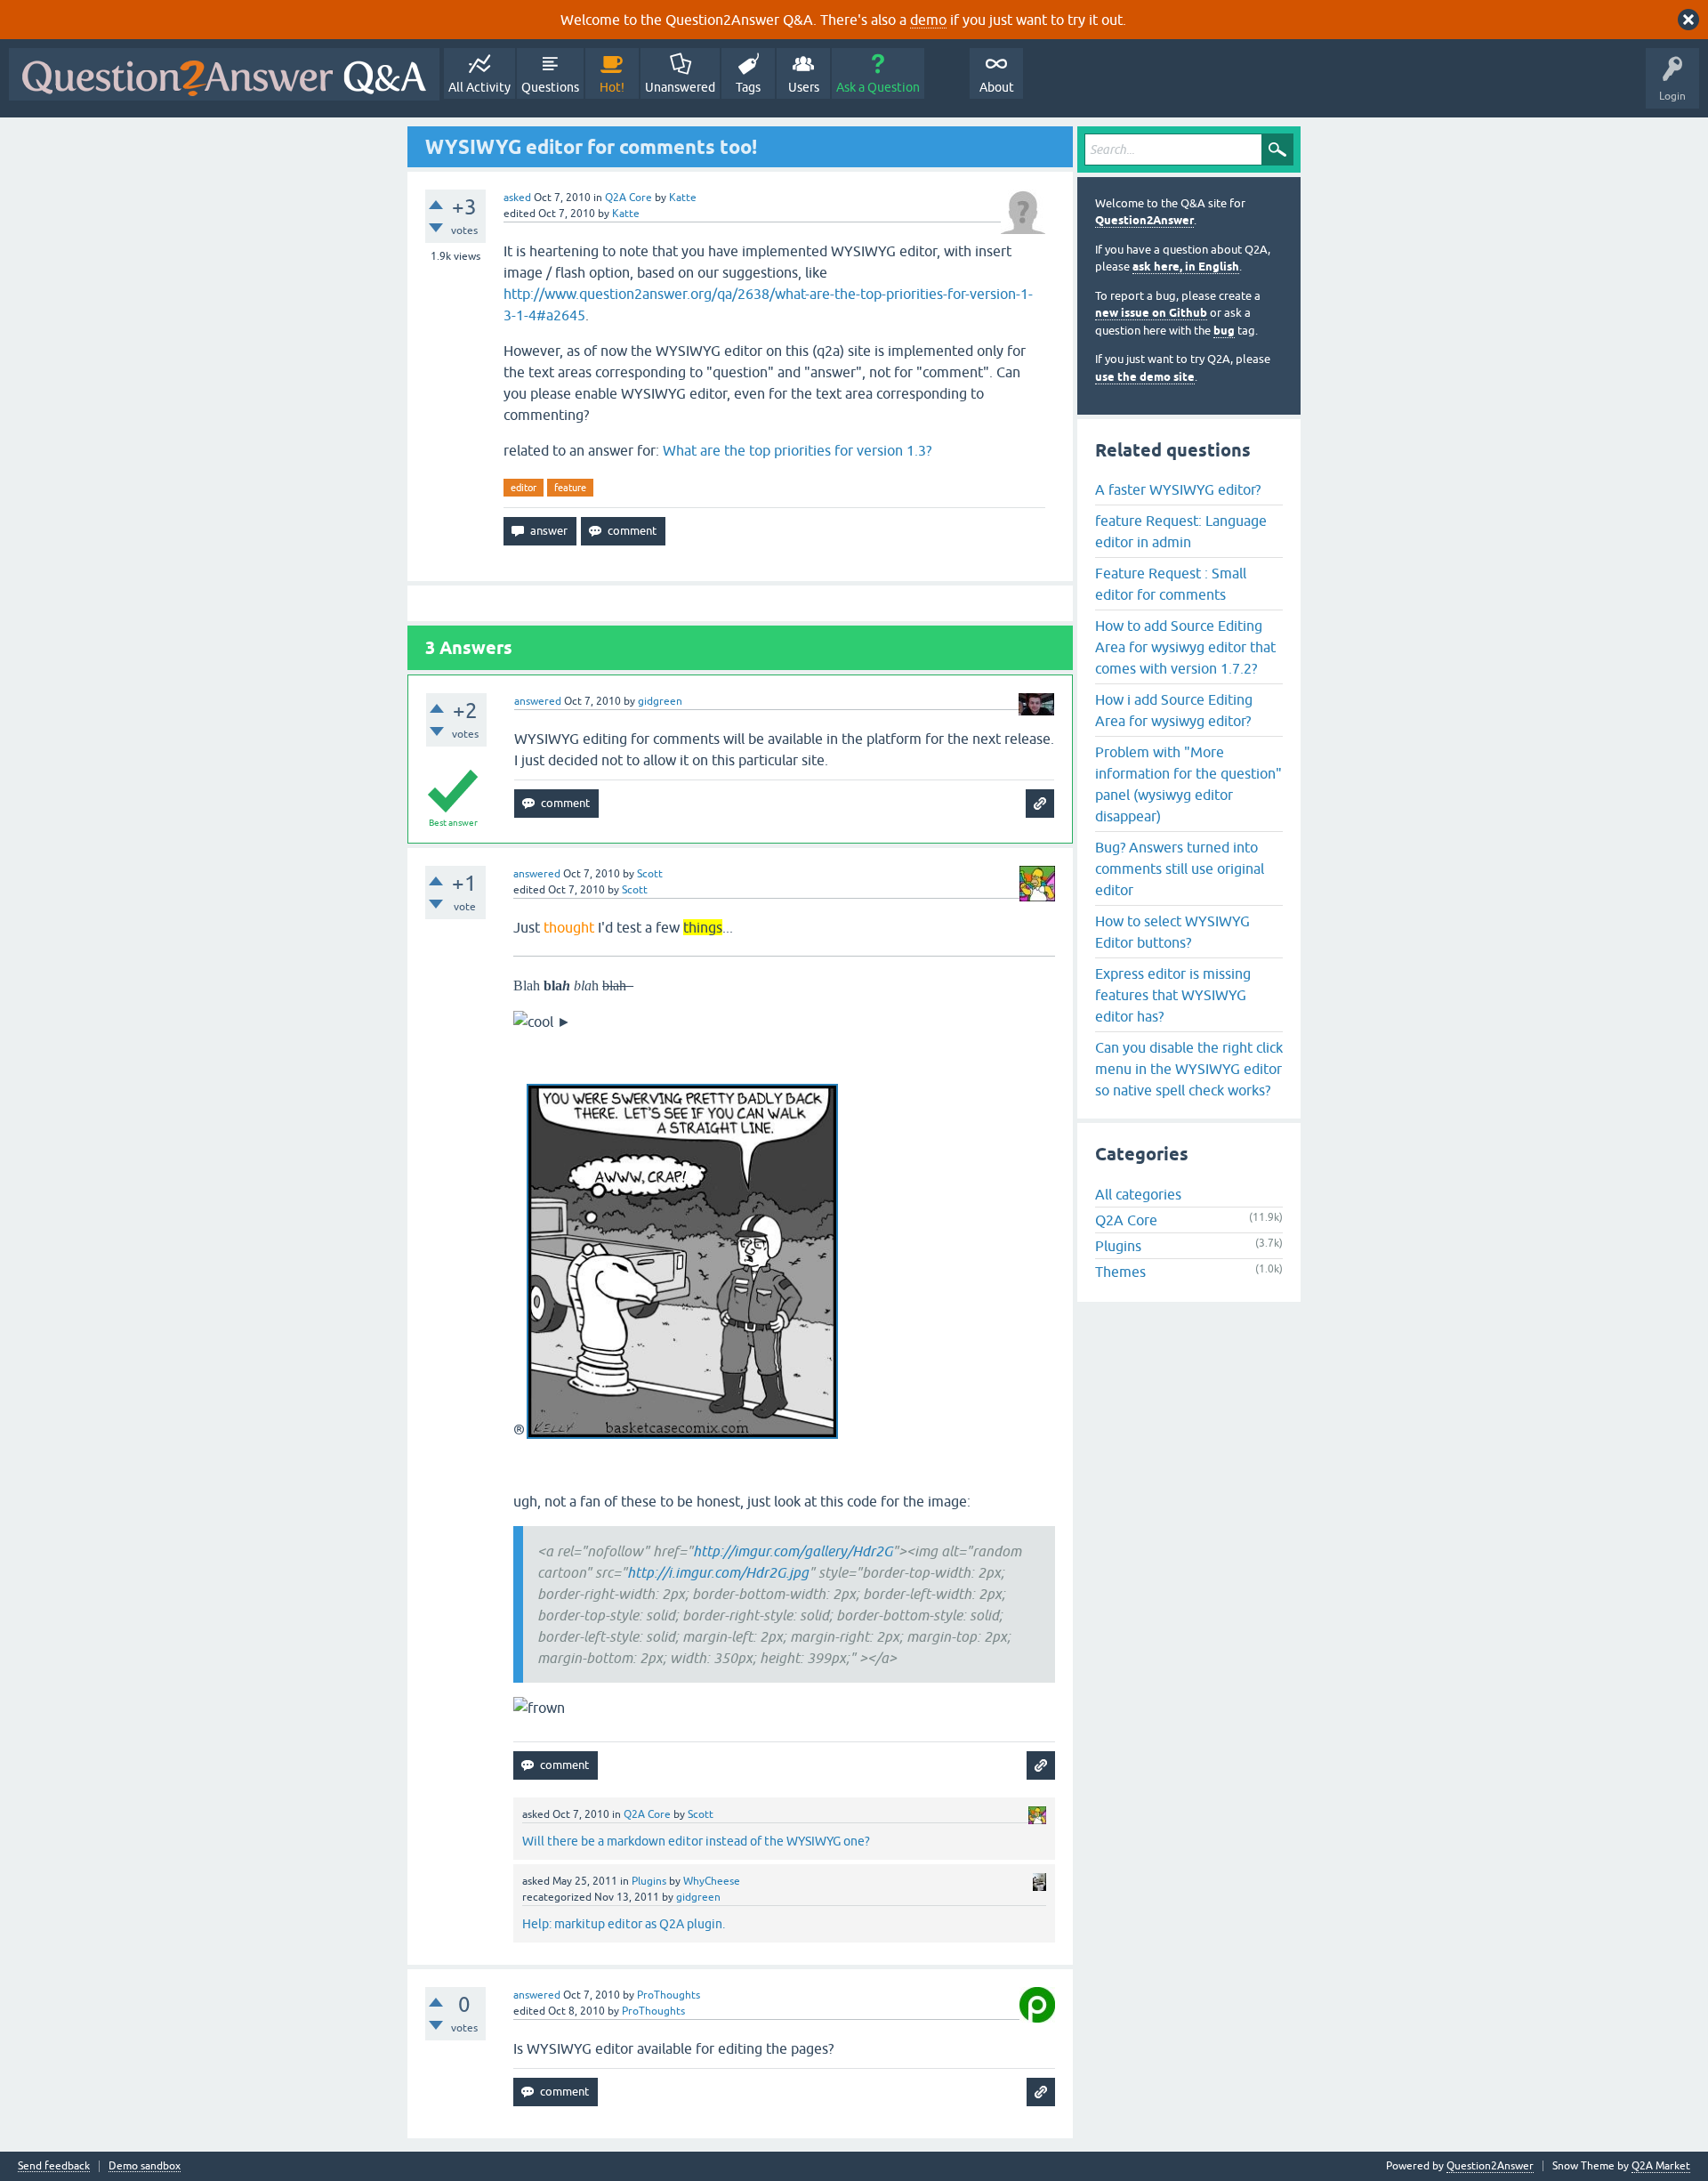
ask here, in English (1186, 267)
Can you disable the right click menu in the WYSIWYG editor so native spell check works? (1189, 1069)
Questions (550, 87)
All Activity (479, 87)
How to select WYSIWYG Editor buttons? (1172, 932)
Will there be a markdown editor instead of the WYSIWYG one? (696, 1841)
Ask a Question (878, 87)
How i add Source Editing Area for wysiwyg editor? (1174, 710)
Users (804, 87)
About (997, 87)
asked (517, 198)
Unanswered (680, 87)
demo (928, 20)
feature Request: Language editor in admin (1181, 531)
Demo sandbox (145, 2166)
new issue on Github (1151, 313)
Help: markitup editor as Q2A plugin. (624, 1924)
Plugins (649, 1881)
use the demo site (1145, 377)
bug (1224, 331)
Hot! (612, 87)
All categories (1138, 1194)
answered (538, 701)
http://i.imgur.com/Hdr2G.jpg (718, 1572)
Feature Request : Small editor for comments (1171, 584)
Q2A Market (1661, 2166)
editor (524, 488)
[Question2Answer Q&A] (224, 74)
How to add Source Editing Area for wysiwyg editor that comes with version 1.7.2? (1185, 647)
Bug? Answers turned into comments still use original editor (1180, 868)
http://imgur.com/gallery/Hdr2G (793, 1551)
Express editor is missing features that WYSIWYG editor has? (1173, 995)
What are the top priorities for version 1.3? (797, 450)
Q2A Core (628, 198)
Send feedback (54, 2166)
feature (570, 488)
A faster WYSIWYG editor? (1178, 489)
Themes (1120, 1272)
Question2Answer (1144, 220)
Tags (748, 87)
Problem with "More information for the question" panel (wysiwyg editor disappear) (1188, 784)
